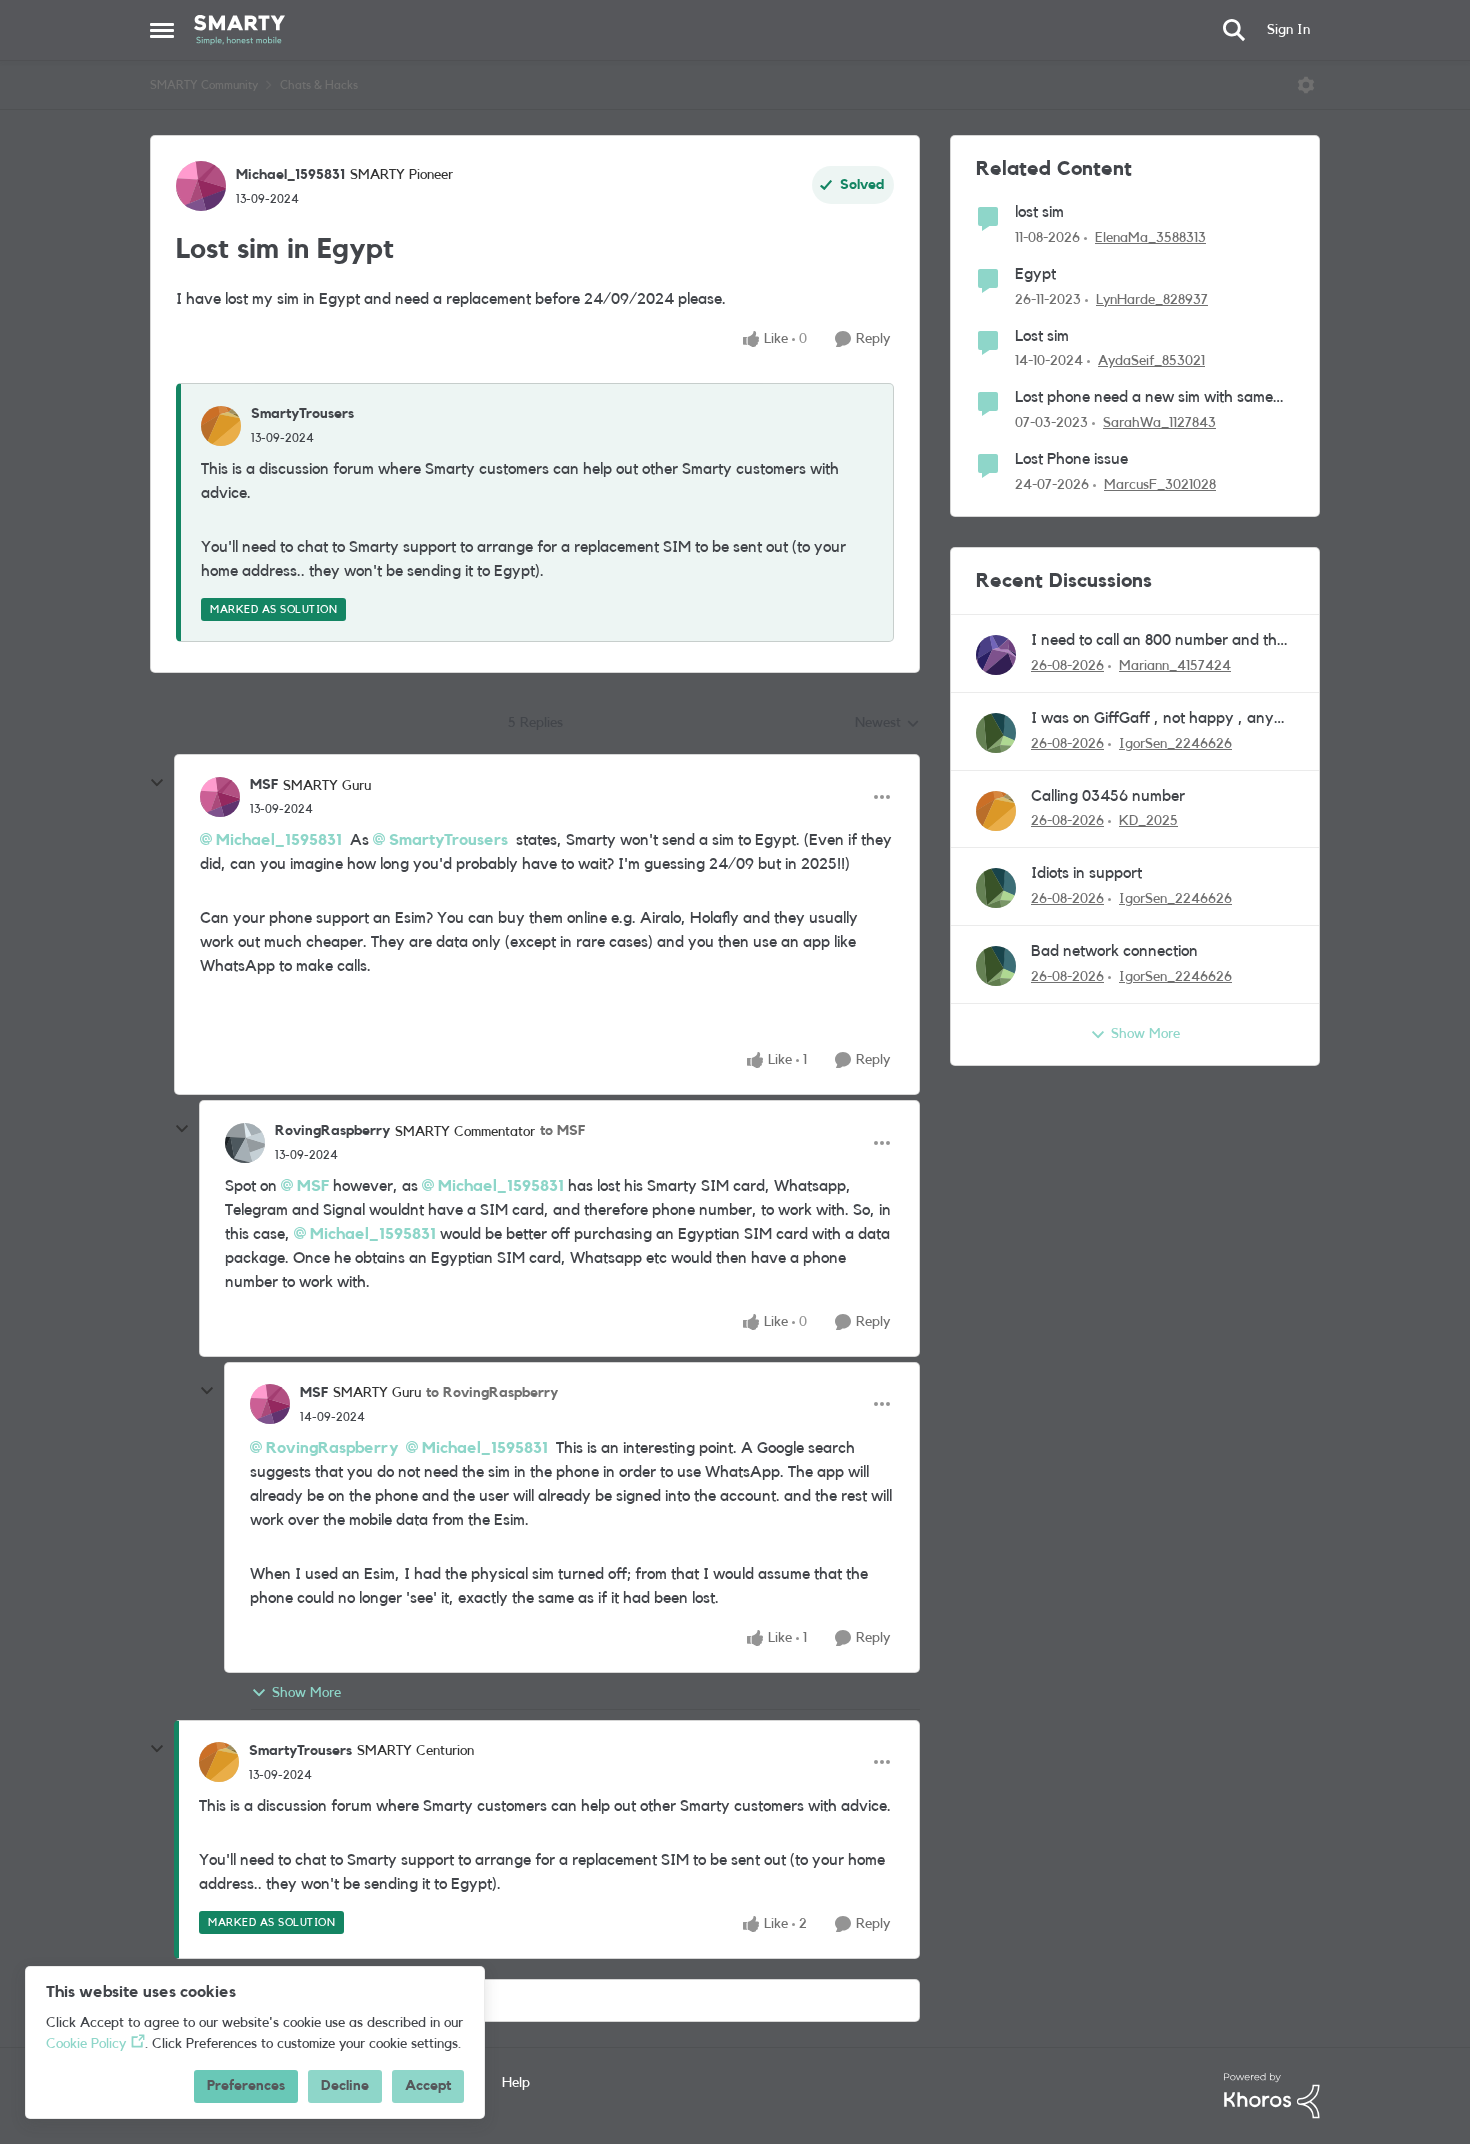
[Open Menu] (1306, 85)
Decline (345, 2086)
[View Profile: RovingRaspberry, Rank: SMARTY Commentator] (245, 1143)
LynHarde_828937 (1152, 300)
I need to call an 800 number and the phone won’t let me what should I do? (1158, 641)
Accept (428, 2086)
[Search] (1234, 30)
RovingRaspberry (332, 1131)
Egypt (1035, 274)
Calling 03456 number (1108, 796)
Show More (306, 1693)
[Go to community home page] (239, 30)
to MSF (562, 1131)
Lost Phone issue (1071, 459)
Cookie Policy (86, 2044)
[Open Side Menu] (162, 30)
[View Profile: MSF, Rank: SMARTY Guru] (220, 797)
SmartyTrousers (302, 414)
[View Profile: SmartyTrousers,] (221, 426)
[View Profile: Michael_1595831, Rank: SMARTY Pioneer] (201, 186)
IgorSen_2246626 (1175, 744)
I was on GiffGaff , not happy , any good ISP (1152, 719)
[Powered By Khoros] (1272, 2096)
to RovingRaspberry (492, 1393)
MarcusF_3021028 (1160, 485)
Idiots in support (1086, 873)
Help (516, 2083)
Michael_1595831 (290, 175)
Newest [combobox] (887, 725)
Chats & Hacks (319, 85)
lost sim (1039, 212)
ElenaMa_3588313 (1150, 238)
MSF (264, 785)
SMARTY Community (204, 85)
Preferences (246, 2086)
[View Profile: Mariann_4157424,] (996, 655)
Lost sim (1042, 336)
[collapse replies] (157, 783)
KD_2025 (1148, 821)
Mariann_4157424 (1175, 666)
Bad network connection (1114, 951)
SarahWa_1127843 (1159, 423)
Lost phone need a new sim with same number (1144, 398)
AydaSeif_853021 (1151, 361)
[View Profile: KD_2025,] (996, 811)
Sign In (1288, 30)
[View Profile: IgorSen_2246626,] (996, 733)
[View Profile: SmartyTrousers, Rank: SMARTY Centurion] (219, 1762)
